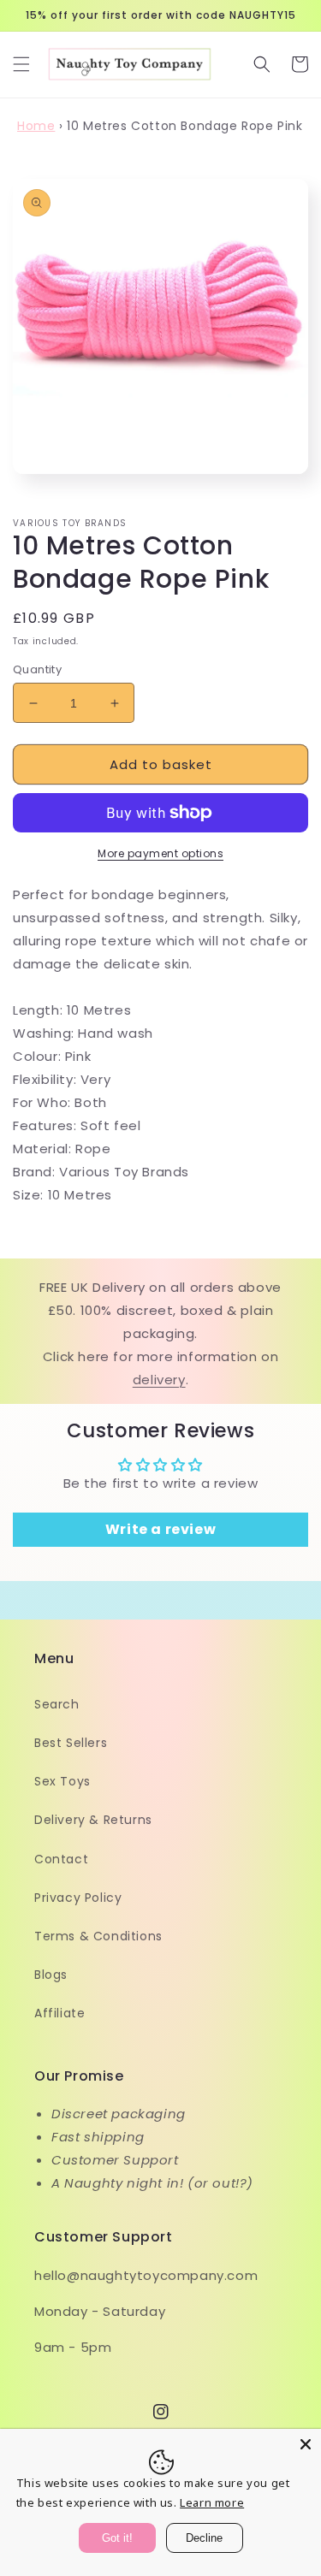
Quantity (37, 669)
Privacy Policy (78, 1898)
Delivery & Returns (93, 1820)
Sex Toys (62, 1781)
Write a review (160, 1529)
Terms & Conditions (98, 1936)
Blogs (51, 1975)
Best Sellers (71, 1743)
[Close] (306, 2444)
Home (36, 126)
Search (57, 1704)
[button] (21, 64)
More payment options (160, 853)
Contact (61, 1859)
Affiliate (59, 2013)
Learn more (212, 2502)
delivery (159, 1380)
